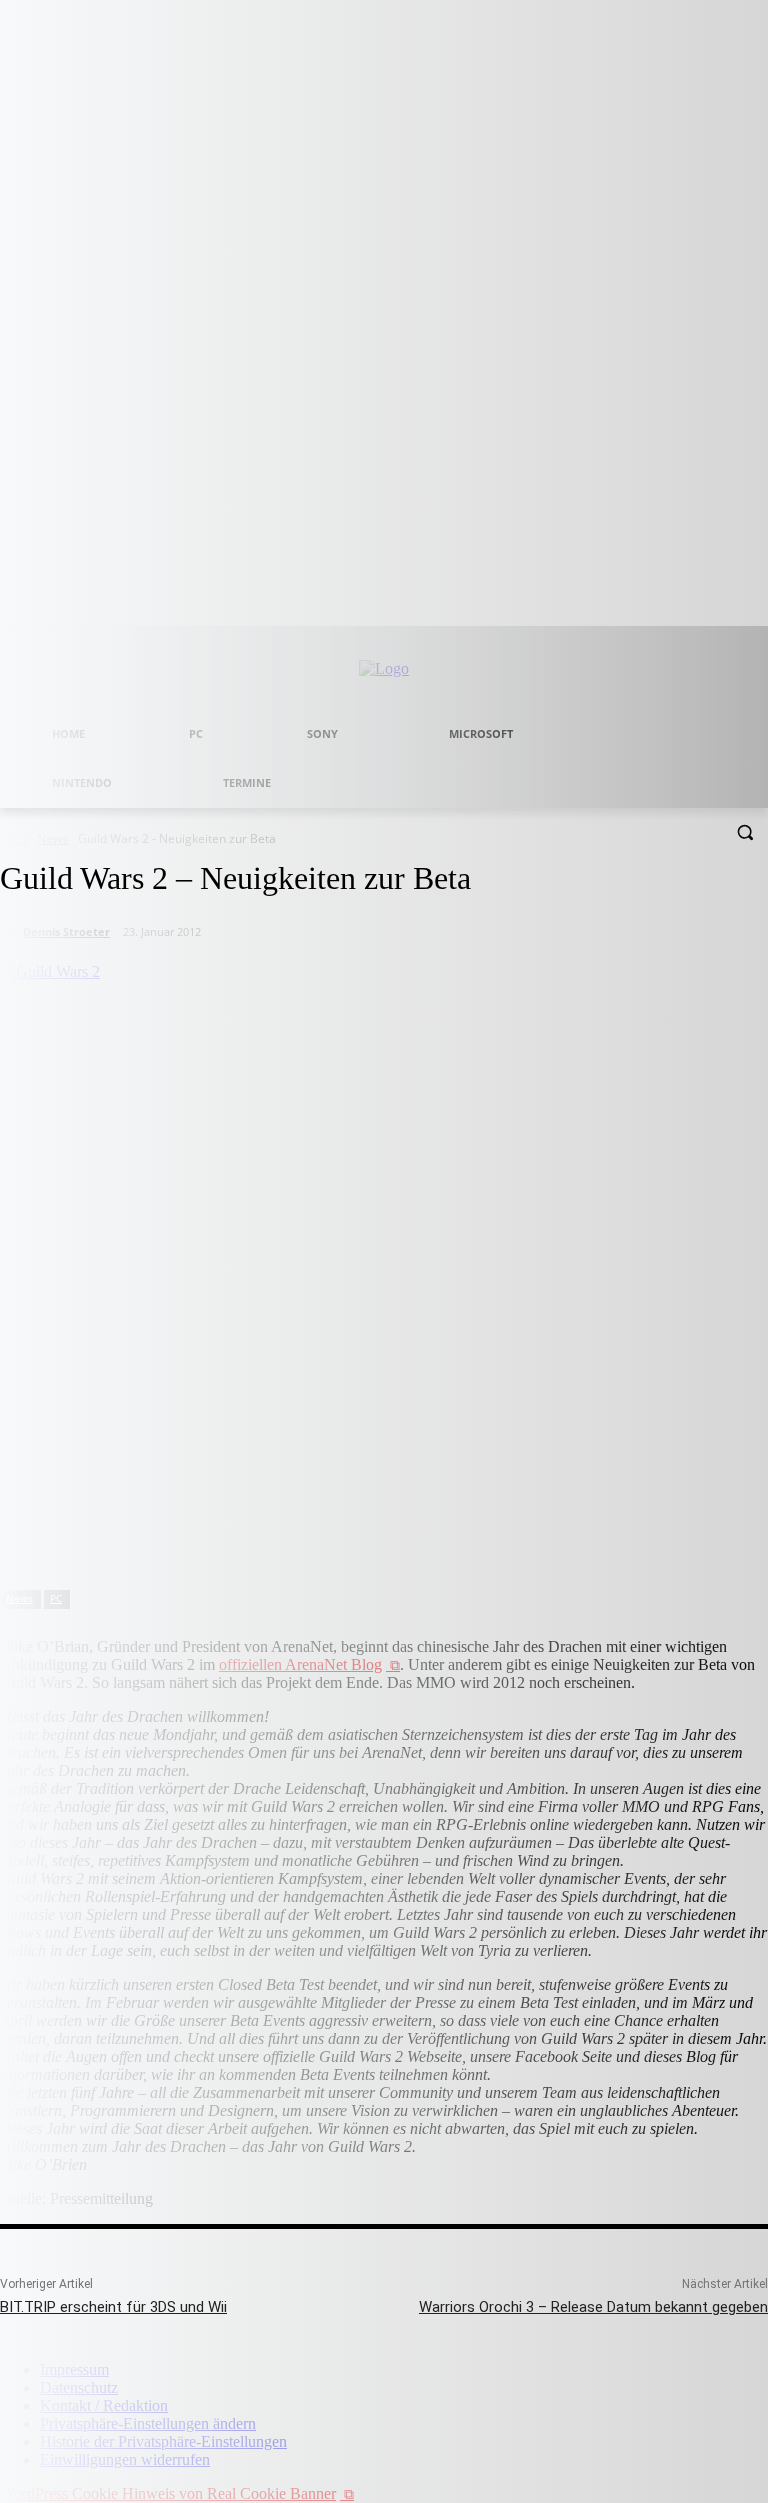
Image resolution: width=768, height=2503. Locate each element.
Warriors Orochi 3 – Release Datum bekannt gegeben (593, 2307)
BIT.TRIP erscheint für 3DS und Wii (113, 2307)
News (19, 1598)
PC (56, 1598)
